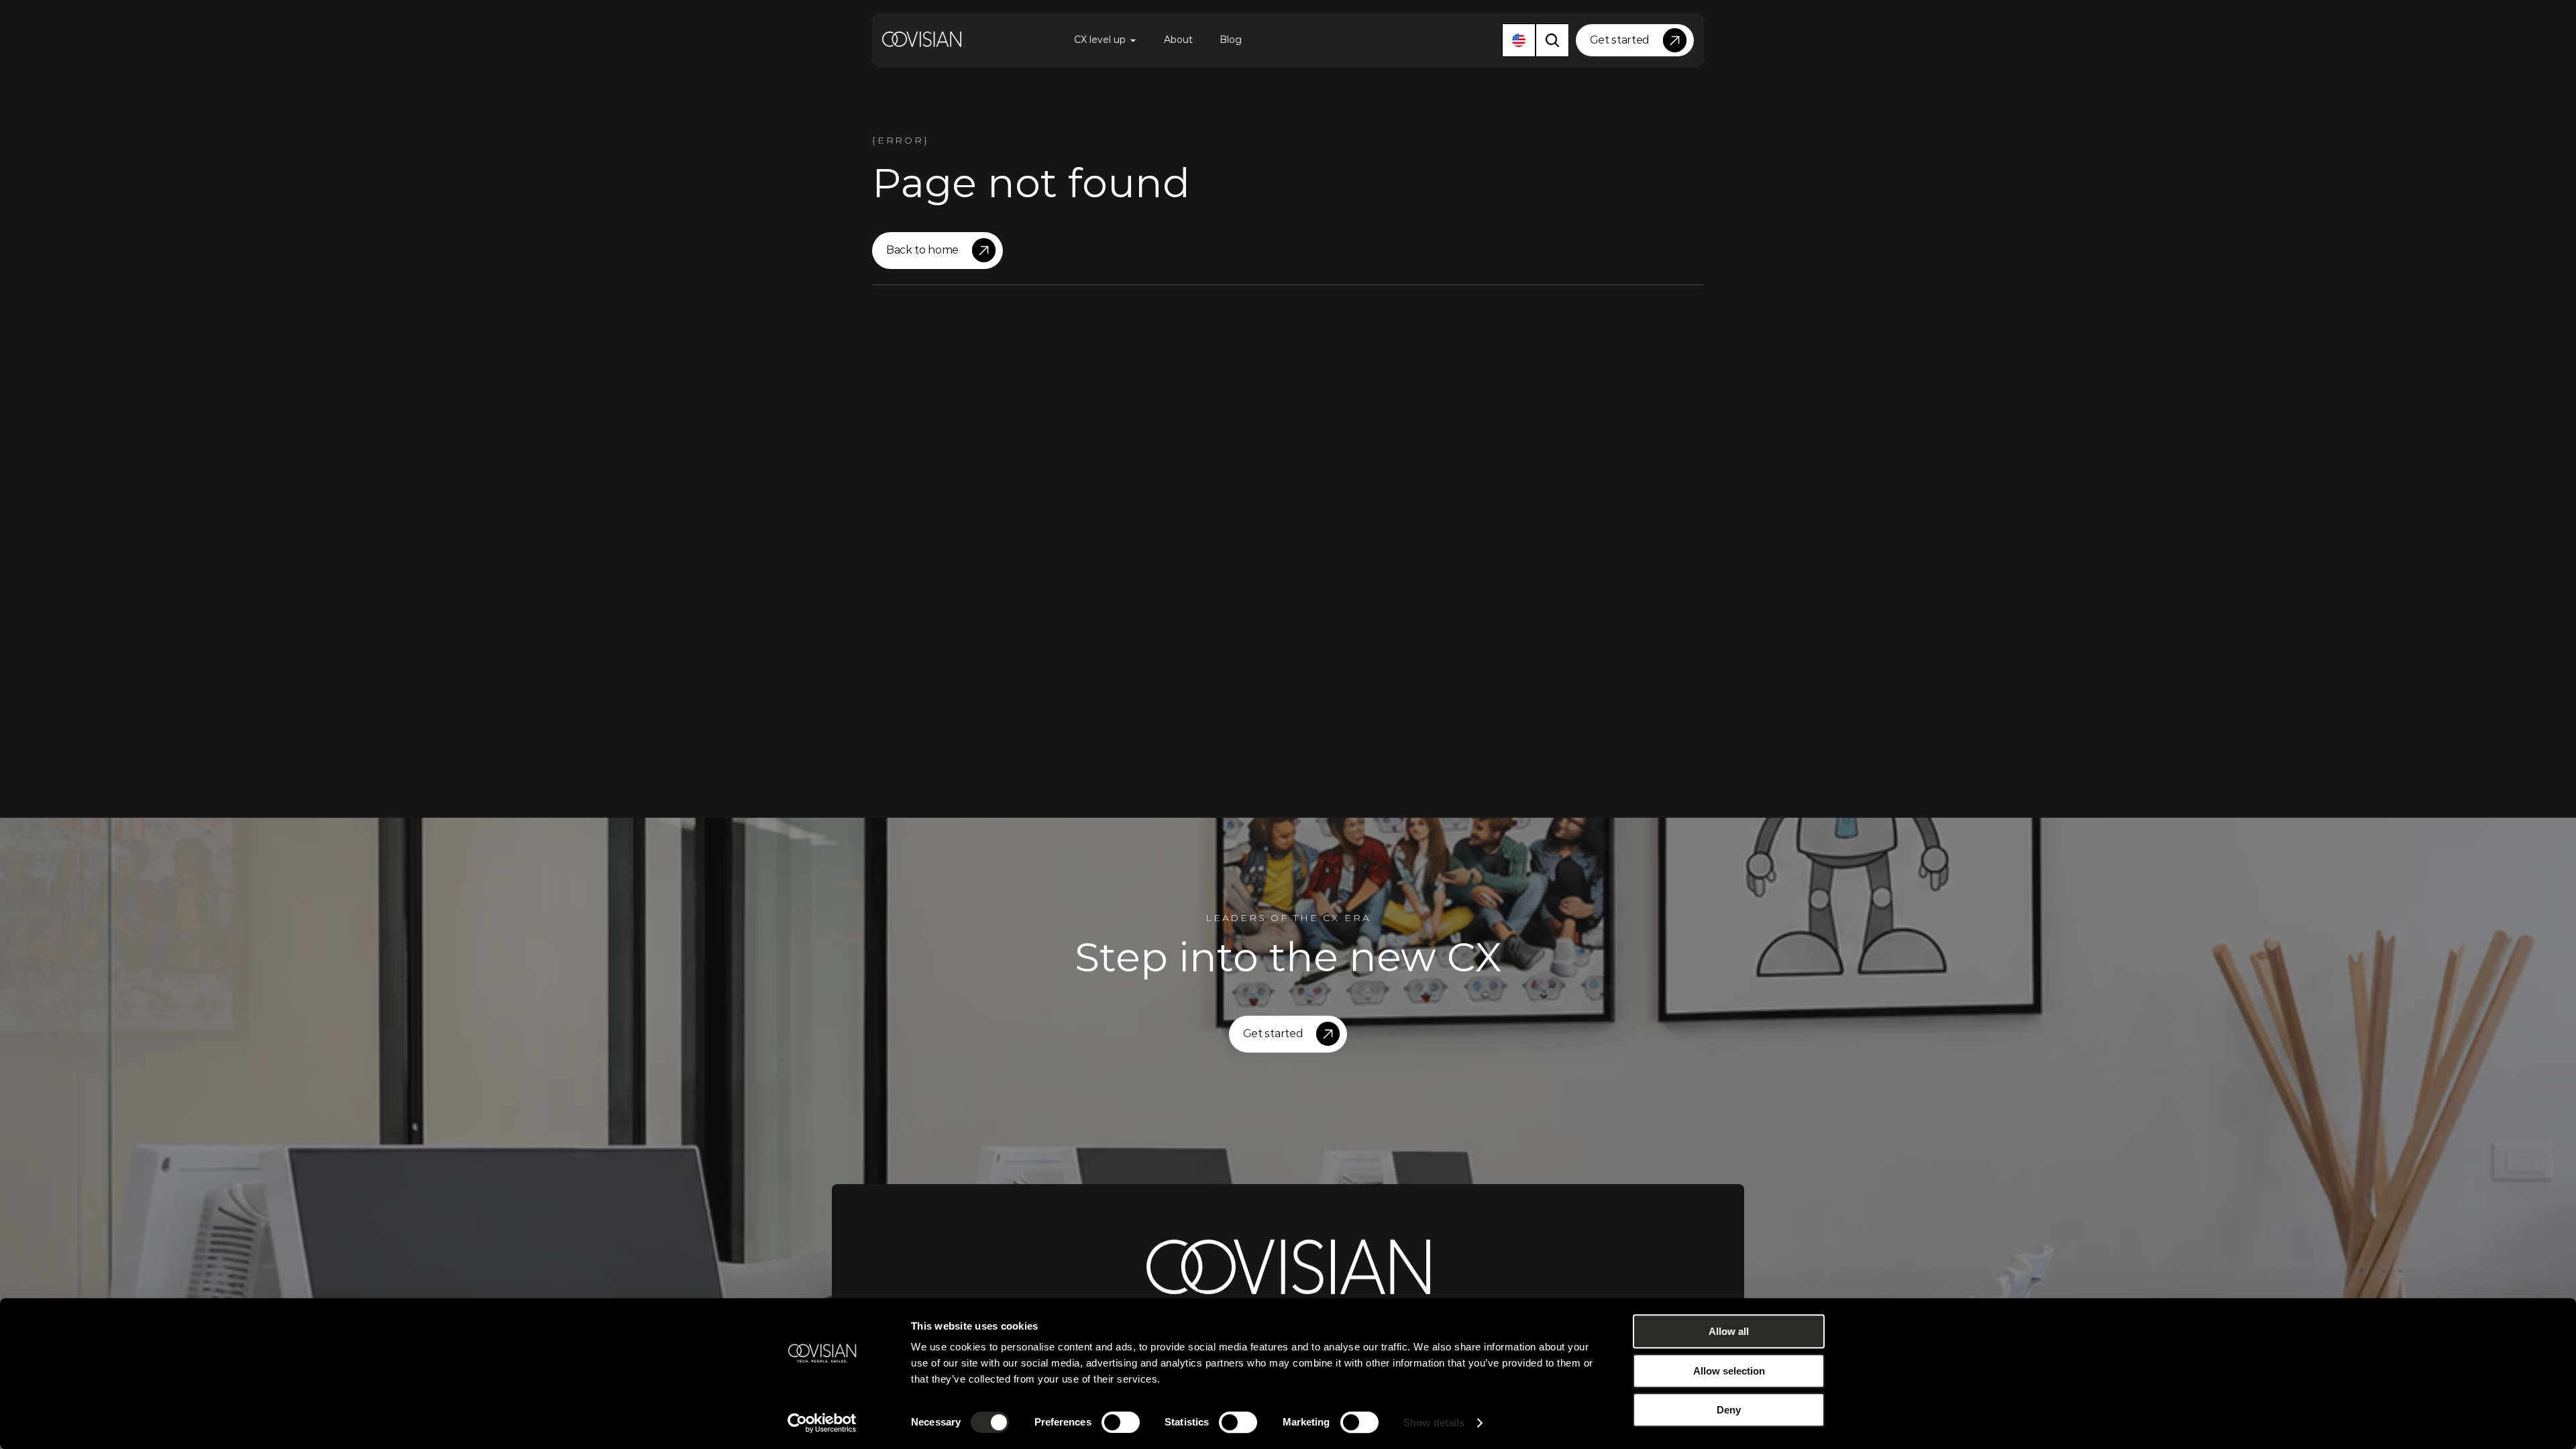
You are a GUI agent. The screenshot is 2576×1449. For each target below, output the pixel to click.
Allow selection (1729, 1371)
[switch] (1121, 1422)
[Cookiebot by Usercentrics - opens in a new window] (822, 1423)
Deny (1729, 1410)
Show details (1434, 1423)
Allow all (1729, 1331)
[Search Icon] (1552, 40)
